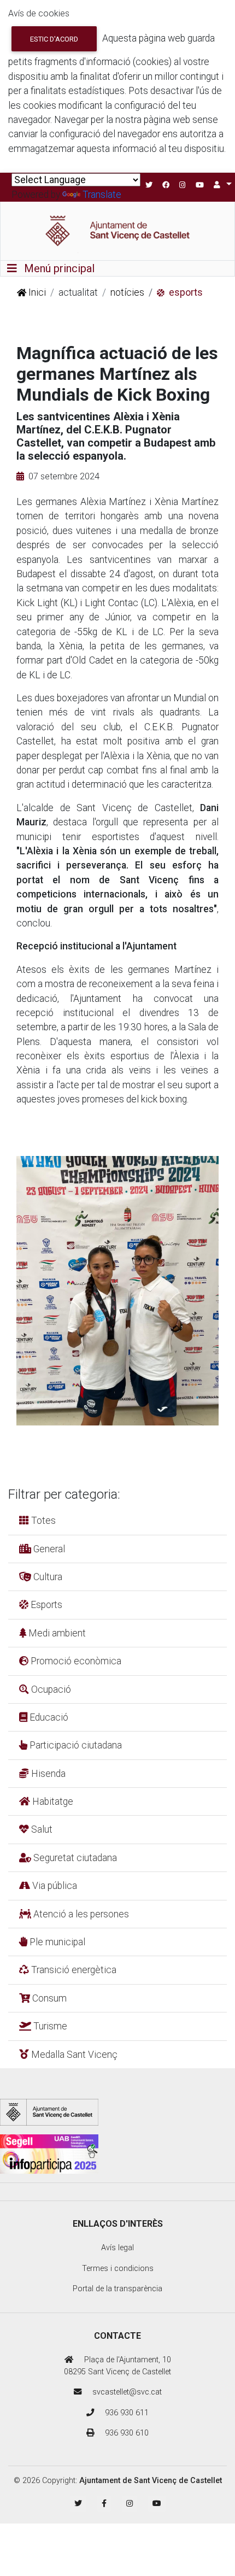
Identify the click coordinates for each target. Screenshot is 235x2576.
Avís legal (117, 2248)
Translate (102, 195)
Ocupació (50, 1689)
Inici (36, 292)
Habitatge (52, 1802)
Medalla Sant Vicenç (73, 2055)
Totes (42, 1521)
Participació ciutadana (75, 1745)
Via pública (54, 1886)
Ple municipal (56, 1942)
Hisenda (47, 1774)
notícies (127, 292)
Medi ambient (56, 1633)
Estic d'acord (54, 39)
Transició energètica (73, 1970)
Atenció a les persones (80, 1914)
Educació (48, 1717)
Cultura (47, 1577)
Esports (45, 1605)
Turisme (49, 2026)
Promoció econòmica (75, 1661)
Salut (41, 1829)
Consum (48, 1998)
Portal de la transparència (117, 2289)
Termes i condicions (118, 2269)
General (48, 1549)
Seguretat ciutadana (74, 1858)
